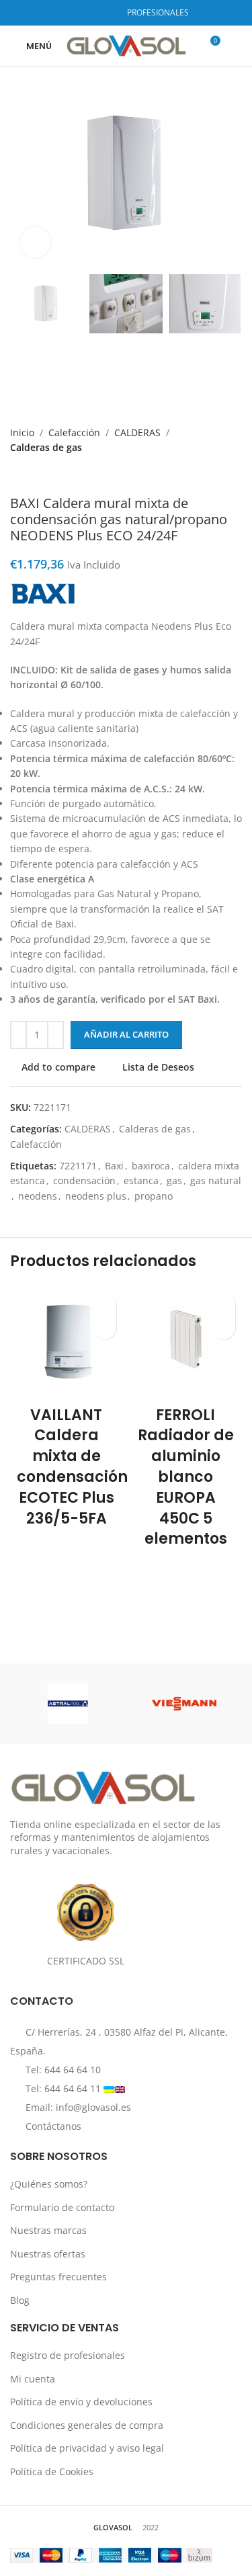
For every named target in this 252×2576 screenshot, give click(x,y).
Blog (20, 2300)
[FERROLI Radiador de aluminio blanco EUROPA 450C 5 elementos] (186, 1342)
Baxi (114, 1166)
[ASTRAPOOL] (68, 1704)
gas (174, 1180)
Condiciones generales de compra (87, 2424)
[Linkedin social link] (105, 13)
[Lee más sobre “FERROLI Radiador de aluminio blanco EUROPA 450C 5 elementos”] (223, 1328)
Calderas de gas (46, 447)
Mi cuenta (33, 2378)
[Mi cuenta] (237, 46)
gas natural (216, 1180)
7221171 (78, 1166)
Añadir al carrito (126, 1034)
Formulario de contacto (62, 2207)
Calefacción (74, 432)
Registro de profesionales (68, 2355)
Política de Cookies (52, 2471)
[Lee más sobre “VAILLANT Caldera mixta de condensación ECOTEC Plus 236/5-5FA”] (104, 1328)
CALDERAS (137, 432)
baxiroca (151, 1166)
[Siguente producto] (44, 475)
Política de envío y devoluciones (81, 2402)
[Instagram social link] (88, 13)
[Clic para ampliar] (35, 242)
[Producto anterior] (17, 475)
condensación (84, 1180)
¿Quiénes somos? (49, 2184)
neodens (38, 1196)
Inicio (22, 432)
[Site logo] (126, 45)
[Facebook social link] (72, 13)
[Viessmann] (184, 1704)
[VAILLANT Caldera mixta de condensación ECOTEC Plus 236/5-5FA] (67, 1342)
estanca (141, 1180)
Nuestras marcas (48, 2230)
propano (154, 1196)
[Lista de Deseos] (104, 1304)
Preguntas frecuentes (58, 2277)
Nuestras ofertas (48, 2253)
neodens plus (96, 1196)
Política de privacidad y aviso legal (87, 2448)
